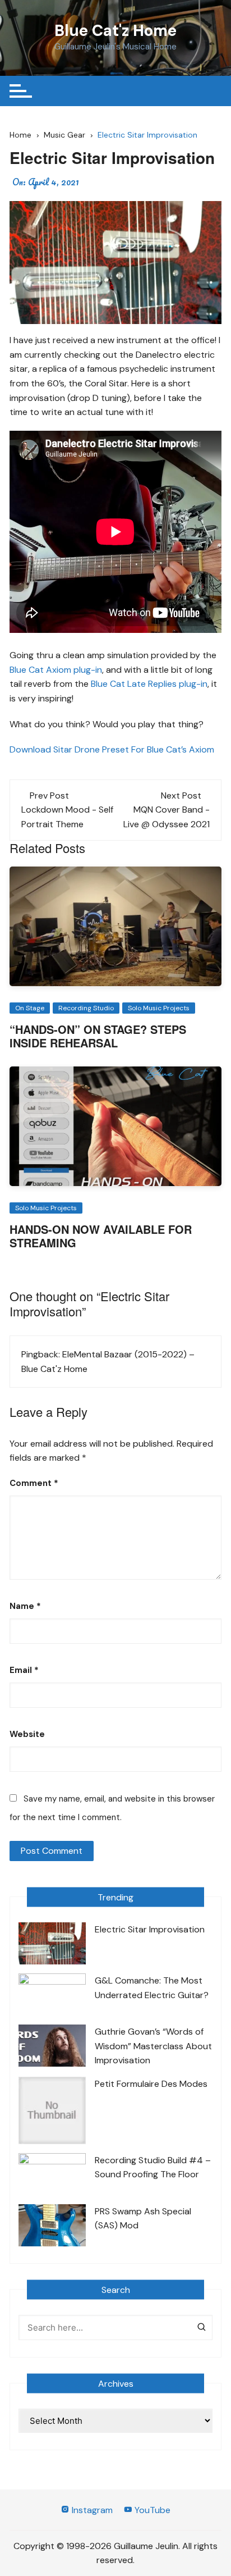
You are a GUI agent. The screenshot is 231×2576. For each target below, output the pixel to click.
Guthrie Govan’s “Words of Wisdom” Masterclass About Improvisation (153, 2046)
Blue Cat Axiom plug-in (56, 670)
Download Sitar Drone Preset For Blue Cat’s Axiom (112, 749)
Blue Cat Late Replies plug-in (149, 684)
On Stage (30, 1008)
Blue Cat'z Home (115, 31)
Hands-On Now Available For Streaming (101, 1236)
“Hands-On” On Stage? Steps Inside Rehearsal (98, 1036)
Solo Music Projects (159, 1008)
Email (24, 1670)
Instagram (91, 2510)
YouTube (151, 2510)
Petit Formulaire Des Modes (151, 2084)
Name (25, 1606)
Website (27, 1734)
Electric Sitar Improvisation (150, 1929)
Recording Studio (86, 1008)
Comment (34, 1483)
